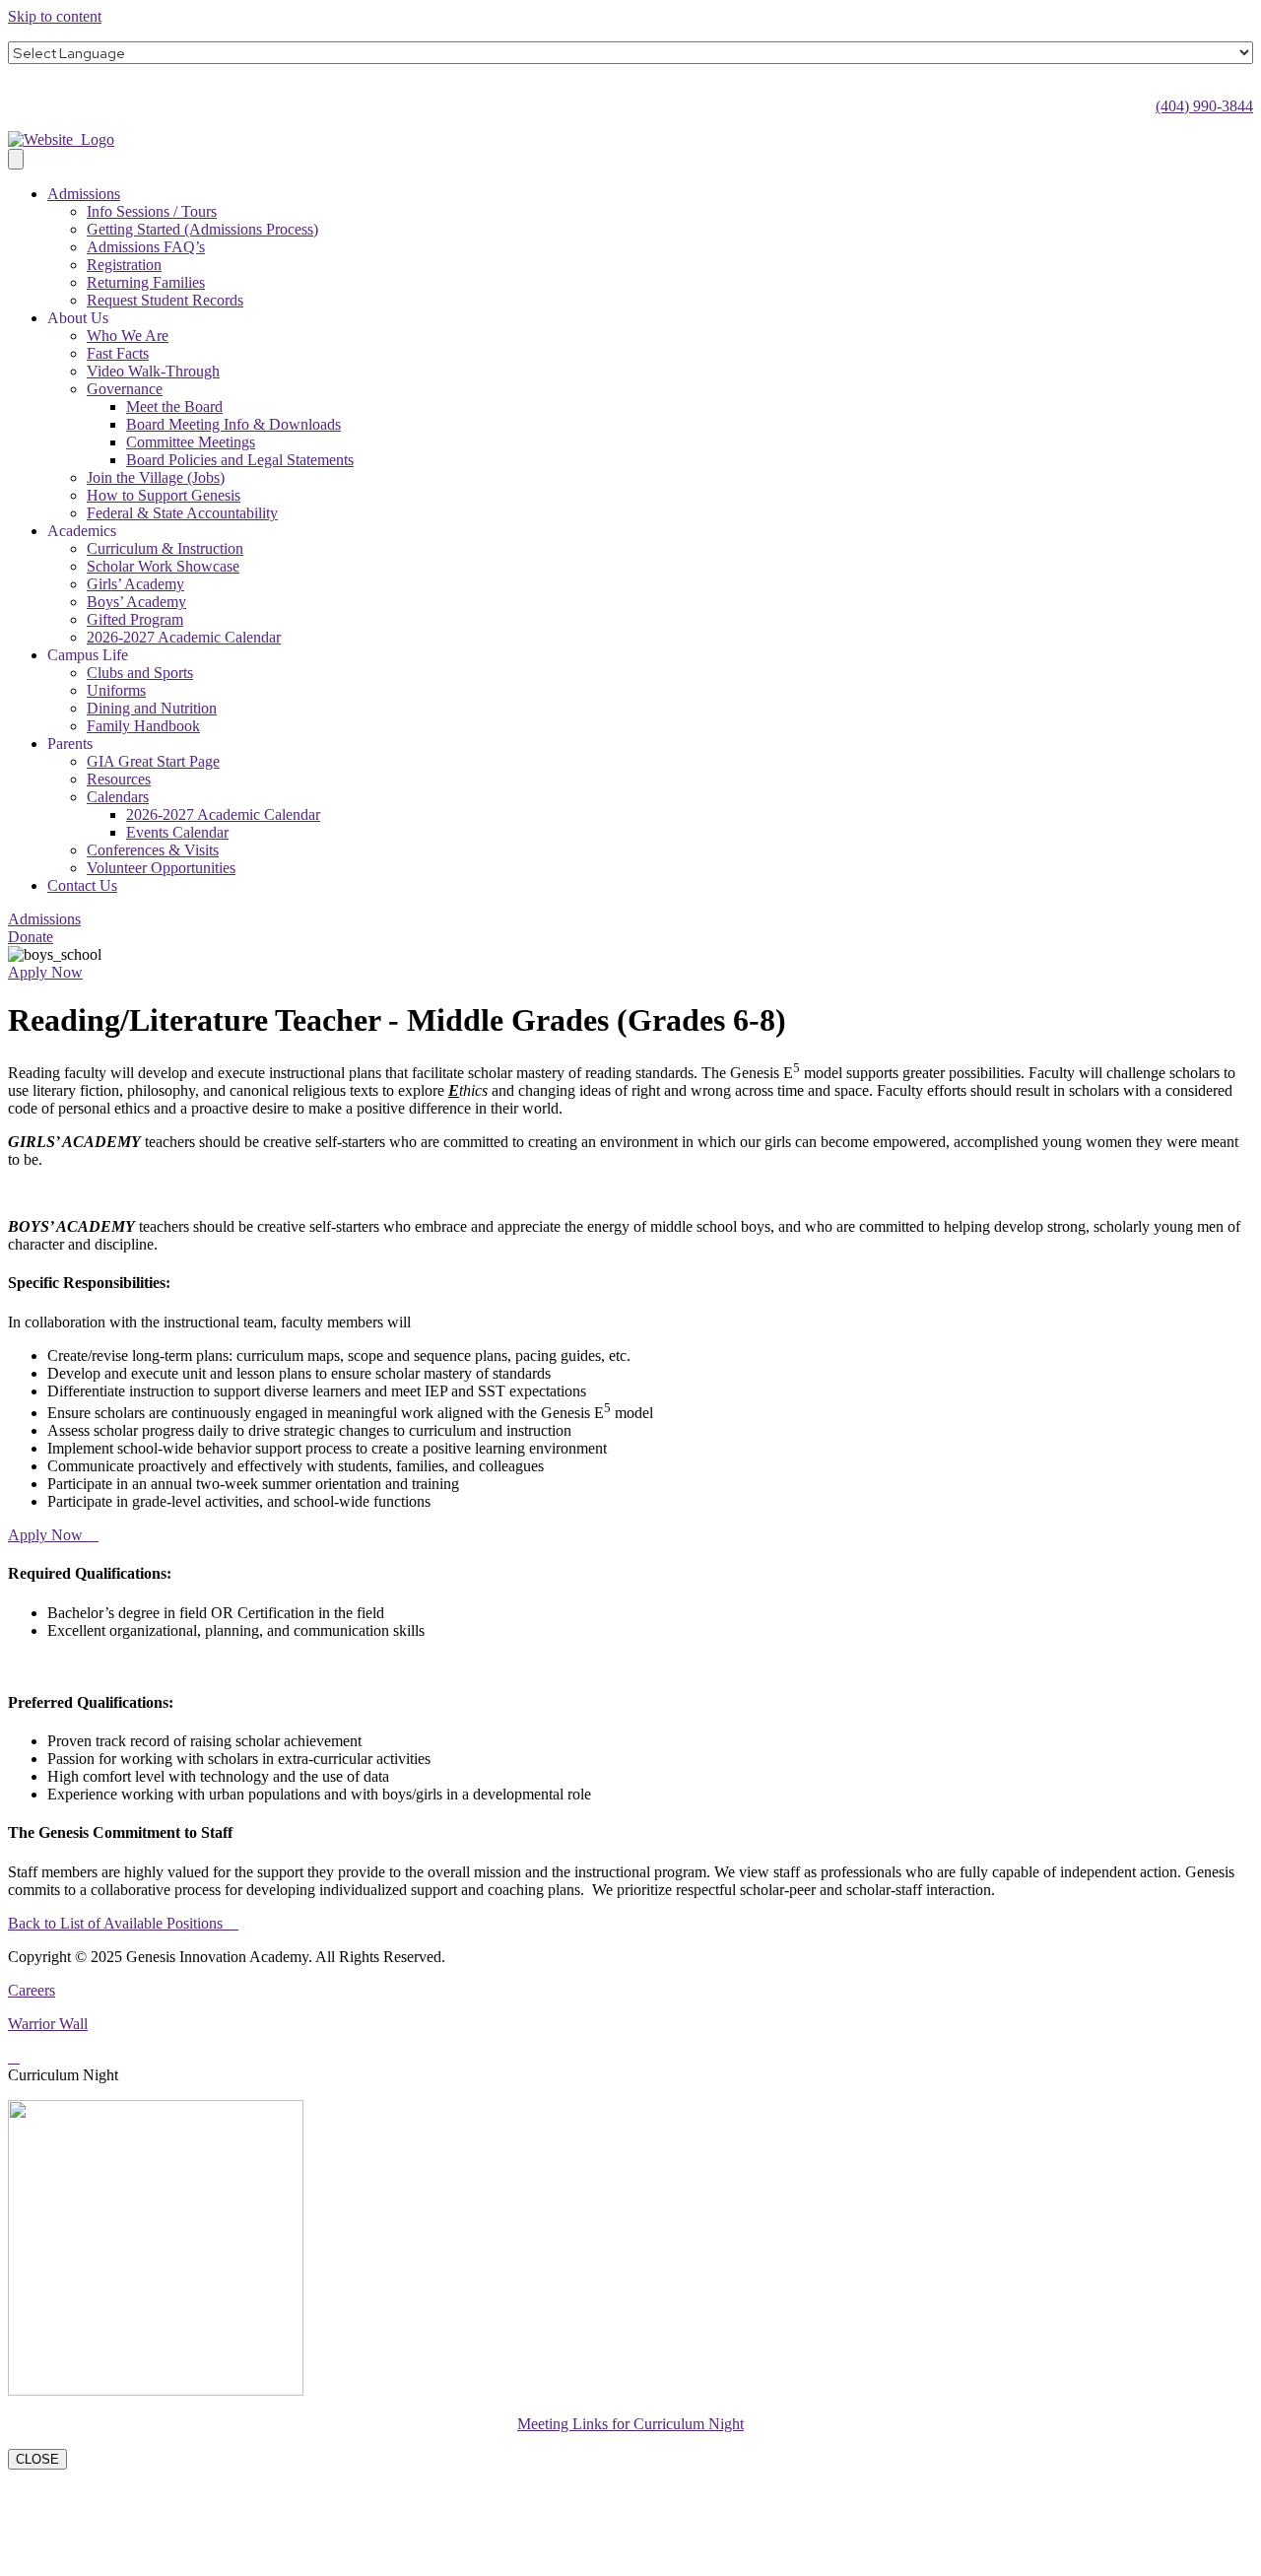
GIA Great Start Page (153, 761)
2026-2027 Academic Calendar (184, 637)
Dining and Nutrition (152, 708)
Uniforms (116, 690)
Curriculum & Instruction (165, 548)
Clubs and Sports (140, 673)
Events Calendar (177, 832)
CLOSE (37, 2459)
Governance (125, 389)
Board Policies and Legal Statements (240, 460)
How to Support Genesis (164, 495)
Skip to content (55, 16)
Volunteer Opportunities (161, 868)
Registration (124, 265)
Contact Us (82, 885)
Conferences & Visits (153, 850)
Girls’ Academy (135, 584)
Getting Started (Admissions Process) (202, 229)
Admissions (84, 194)
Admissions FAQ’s (146, 247)
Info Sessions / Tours (152, 211)
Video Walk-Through (153, 371)
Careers (32, 1990)
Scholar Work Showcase (163, 566)
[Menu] (16, 159)
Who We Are (128, 336)
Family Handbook (143, 726)
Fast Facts (118, 353)
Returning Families (146, 282)
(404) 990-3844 (1204, 106)
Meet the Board (174, 407)
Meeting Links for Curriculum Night (630, 2424)
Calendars (118, 797)
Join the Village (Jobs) (156, 477)
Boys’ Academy (136, 602)
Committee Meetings (191, 442)
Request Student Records (165, 300)
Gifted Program (135, 619)
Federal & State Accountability (182, 513)
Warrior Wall (48, 2024)
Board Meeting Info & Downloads (233, 424)
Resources (119, 779)
